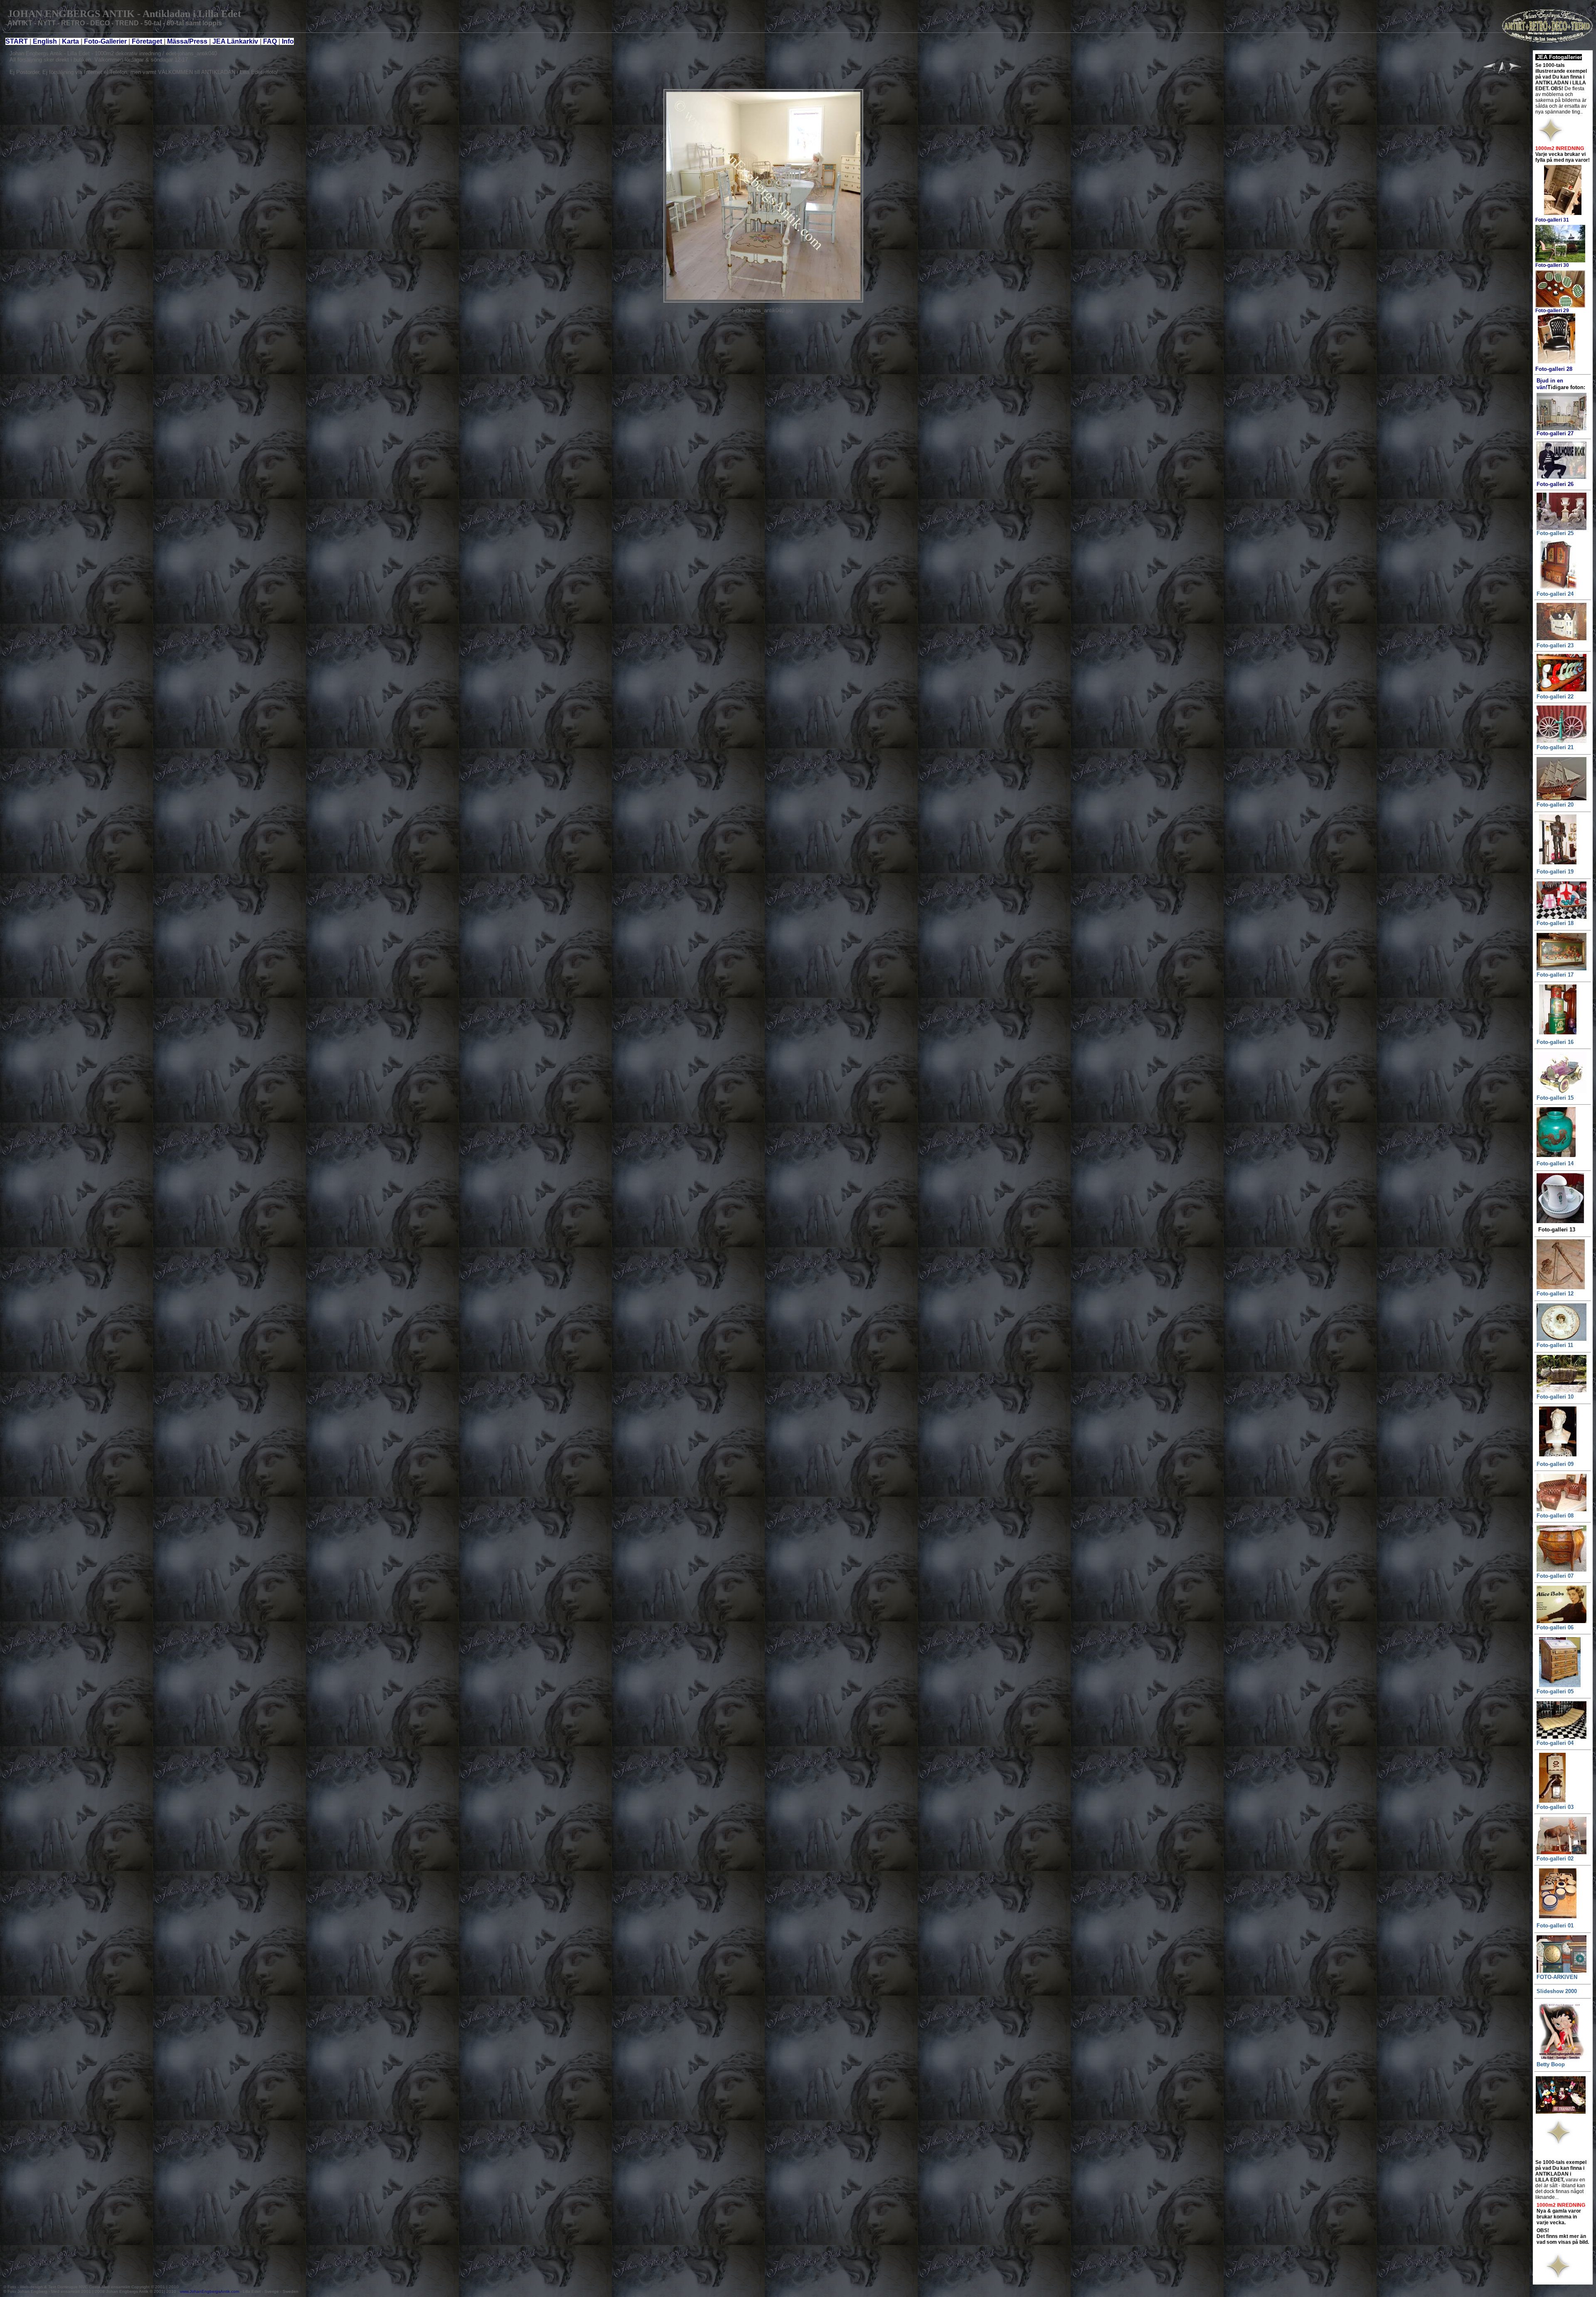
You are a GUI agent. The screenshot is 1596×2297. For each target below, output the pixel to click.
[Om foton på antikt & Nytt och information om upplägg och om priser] (83, 41)
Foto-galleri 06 (1555, 1627)
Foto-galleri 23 (1555, 645)
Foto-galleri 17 (1555, 975)
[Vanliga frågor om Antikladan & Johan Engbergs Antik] (278, 41)
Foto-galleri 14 (1555, 1163)
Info (288, 41)
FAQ (270, 41)
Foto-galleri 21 (1555, 747)
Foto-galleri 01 (1555, 1926)
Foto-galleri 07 (1555, 1576)
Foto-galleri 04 (1555, 1743)
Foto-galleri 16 (1555, 1042)
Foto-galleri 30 (1552, 265)
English (45, 41)
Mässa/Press (187, 41)
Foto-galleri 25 (1555, 533)
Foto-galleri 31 (1552, 220)
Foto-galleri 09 (1555, 1464)
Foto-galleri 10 (1555, 1397)
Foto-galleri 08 (1555, 1516)
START (17, 41)
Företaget (147, 41)
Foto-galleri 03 (1555, 1807)
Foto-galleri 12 (1555, 1294)
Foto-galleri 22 (1555, 697)
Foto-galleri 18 (1555, 923)
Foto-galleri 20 (1555, 805)
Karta (70, 41)
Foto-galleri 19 (1555, 872)
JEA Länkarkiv (235, 41)
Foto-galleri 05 (1555, 1691)
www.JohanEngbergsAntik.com (210, 2291)
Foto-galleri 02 (1555, 1859)
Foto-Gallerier (106, 41)
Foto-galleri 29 (1552, 311)
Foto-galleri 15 (1555, 1098)
